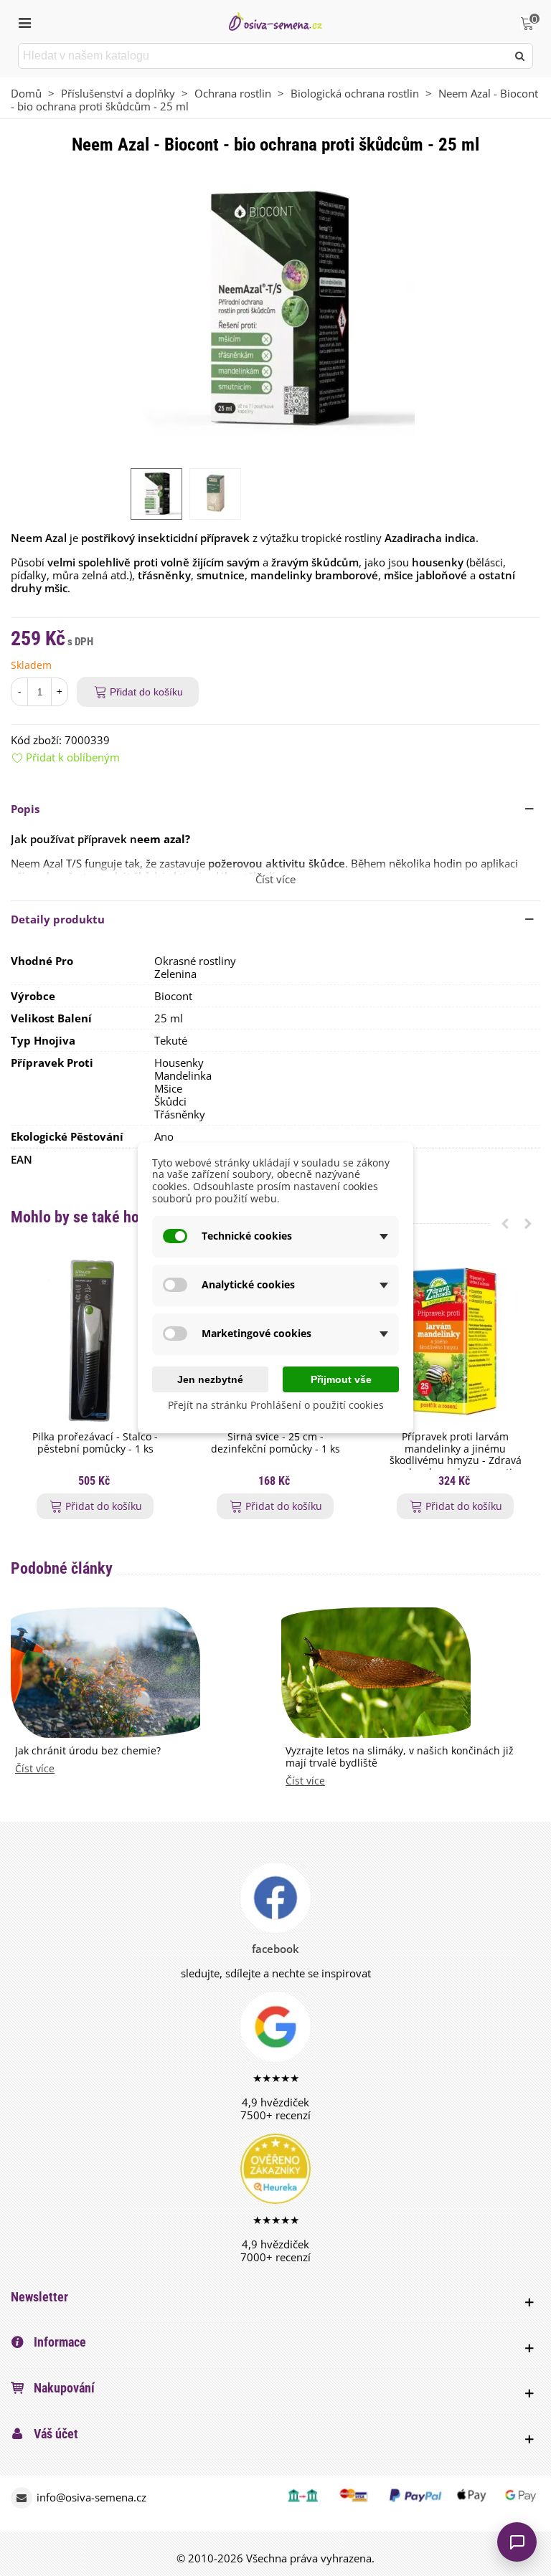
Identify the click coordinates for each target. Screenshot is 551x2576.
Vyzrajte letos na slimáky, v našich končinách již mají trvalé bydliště (400, 1757)
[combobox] (264, 56)
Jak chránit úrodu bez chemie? (88, 1751)
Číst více (35, 1769)
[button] (275, 809)
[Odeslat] (520, 56)
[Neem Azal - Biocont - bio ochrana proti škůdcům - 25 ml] (275, 310)
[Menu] (24, 22)
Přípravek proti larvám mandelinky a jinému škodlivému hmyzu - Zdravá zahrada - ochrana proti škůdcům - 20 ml (456, 1461)
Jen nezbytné (210, 1379)
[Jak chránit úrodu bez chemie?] (105, 1671)
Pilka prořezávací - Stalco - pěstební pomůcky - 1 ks (95, 1443)
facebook (275, 1949)
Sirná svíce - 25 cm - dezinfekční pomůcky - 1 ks (275, 1443)
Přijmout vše (341, 1379)
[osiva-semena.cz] (275, 21)
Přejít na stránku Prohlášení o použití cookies (276, 1406)
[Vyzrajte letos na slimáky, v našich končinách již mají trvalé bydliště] (376, 1671)
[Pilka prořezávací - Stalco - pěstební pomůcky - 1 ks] (95, 1340)
